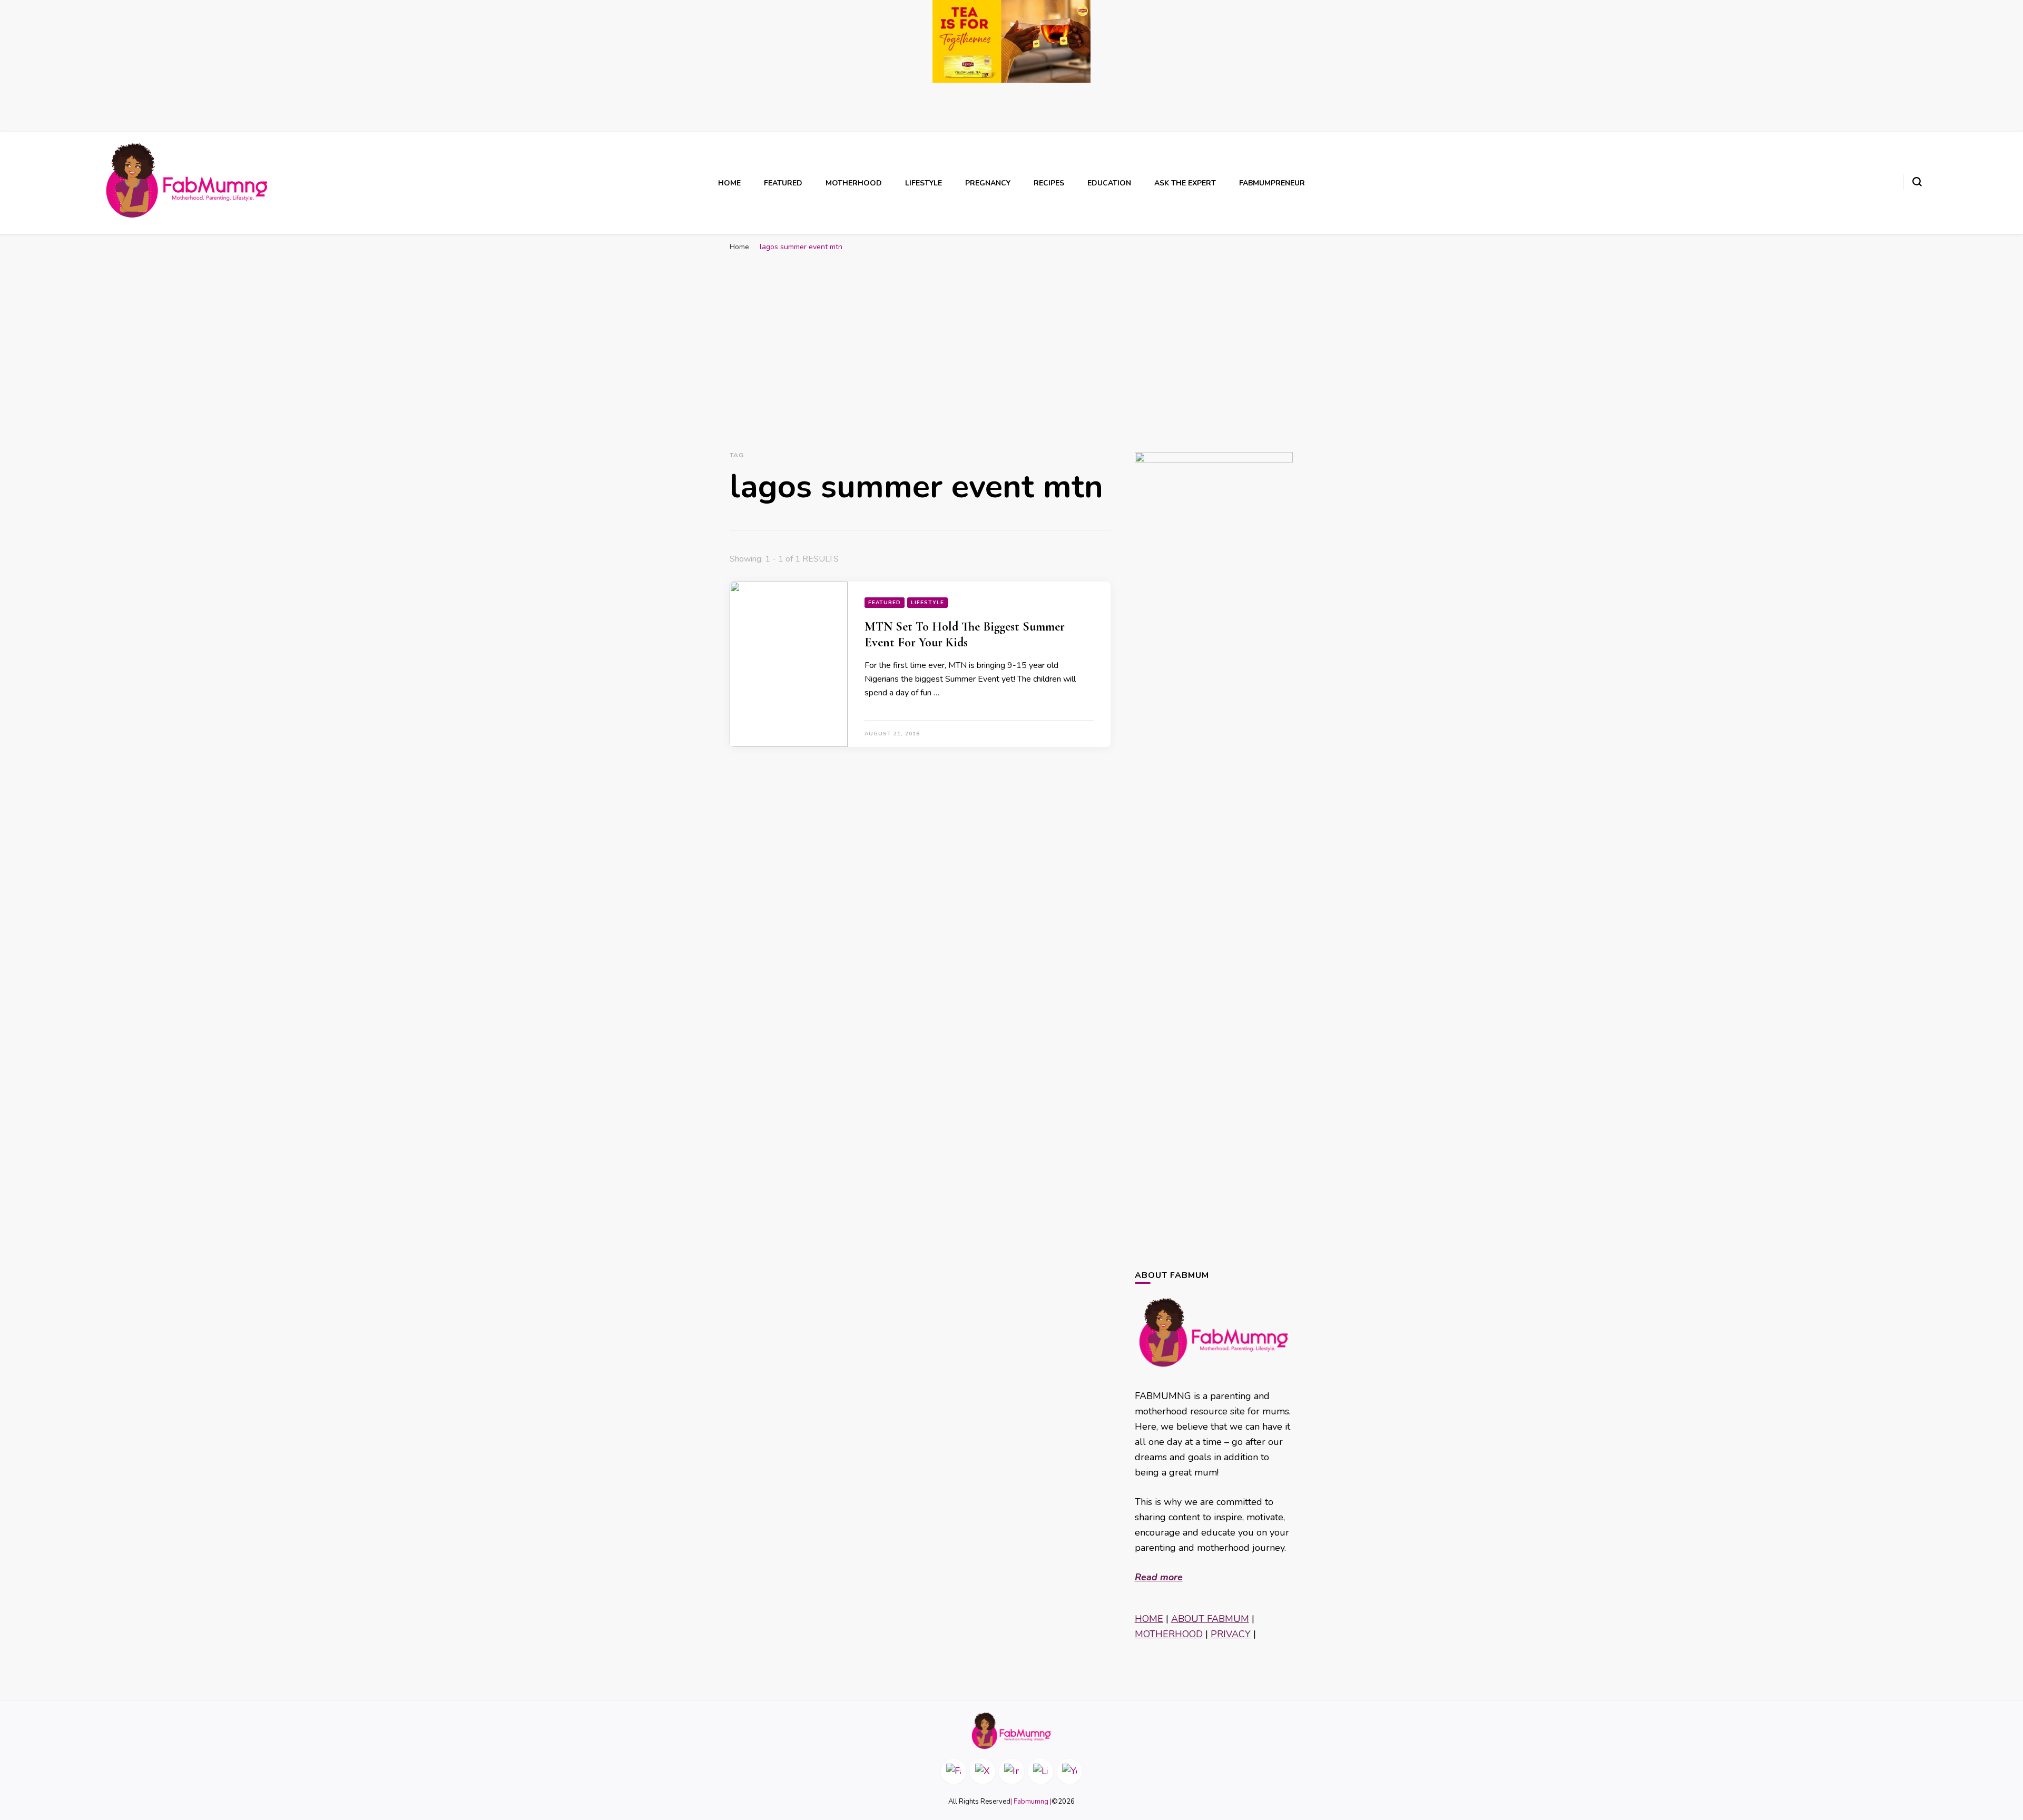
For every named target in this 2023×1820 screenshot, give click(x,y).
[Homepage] (1011, 1731)
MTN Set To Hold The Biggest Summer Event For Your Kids (965, 634)
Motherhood (854, 183)
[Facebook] (954, 1772)
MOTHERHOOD (1169, 1634)
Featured (783, 183)
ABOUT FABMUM (1210, 1619)
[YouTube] (1069, 1772)
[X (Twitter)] (983, 1772)
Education (1109, 183)
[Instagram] (1011, 1772)
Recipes (1049, 183)
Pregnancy (988, 183)
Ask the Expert (1185, 183)
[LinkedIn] (1040, 1772)
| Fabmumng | (1031, 1802)
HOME (1149, 1619)
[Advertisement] (1011, 336)
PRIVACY (1231, 1634)
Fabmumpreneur (1272, 183)
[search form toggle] (1917, 182)
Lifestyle (924, 183)
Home (729, 183)
